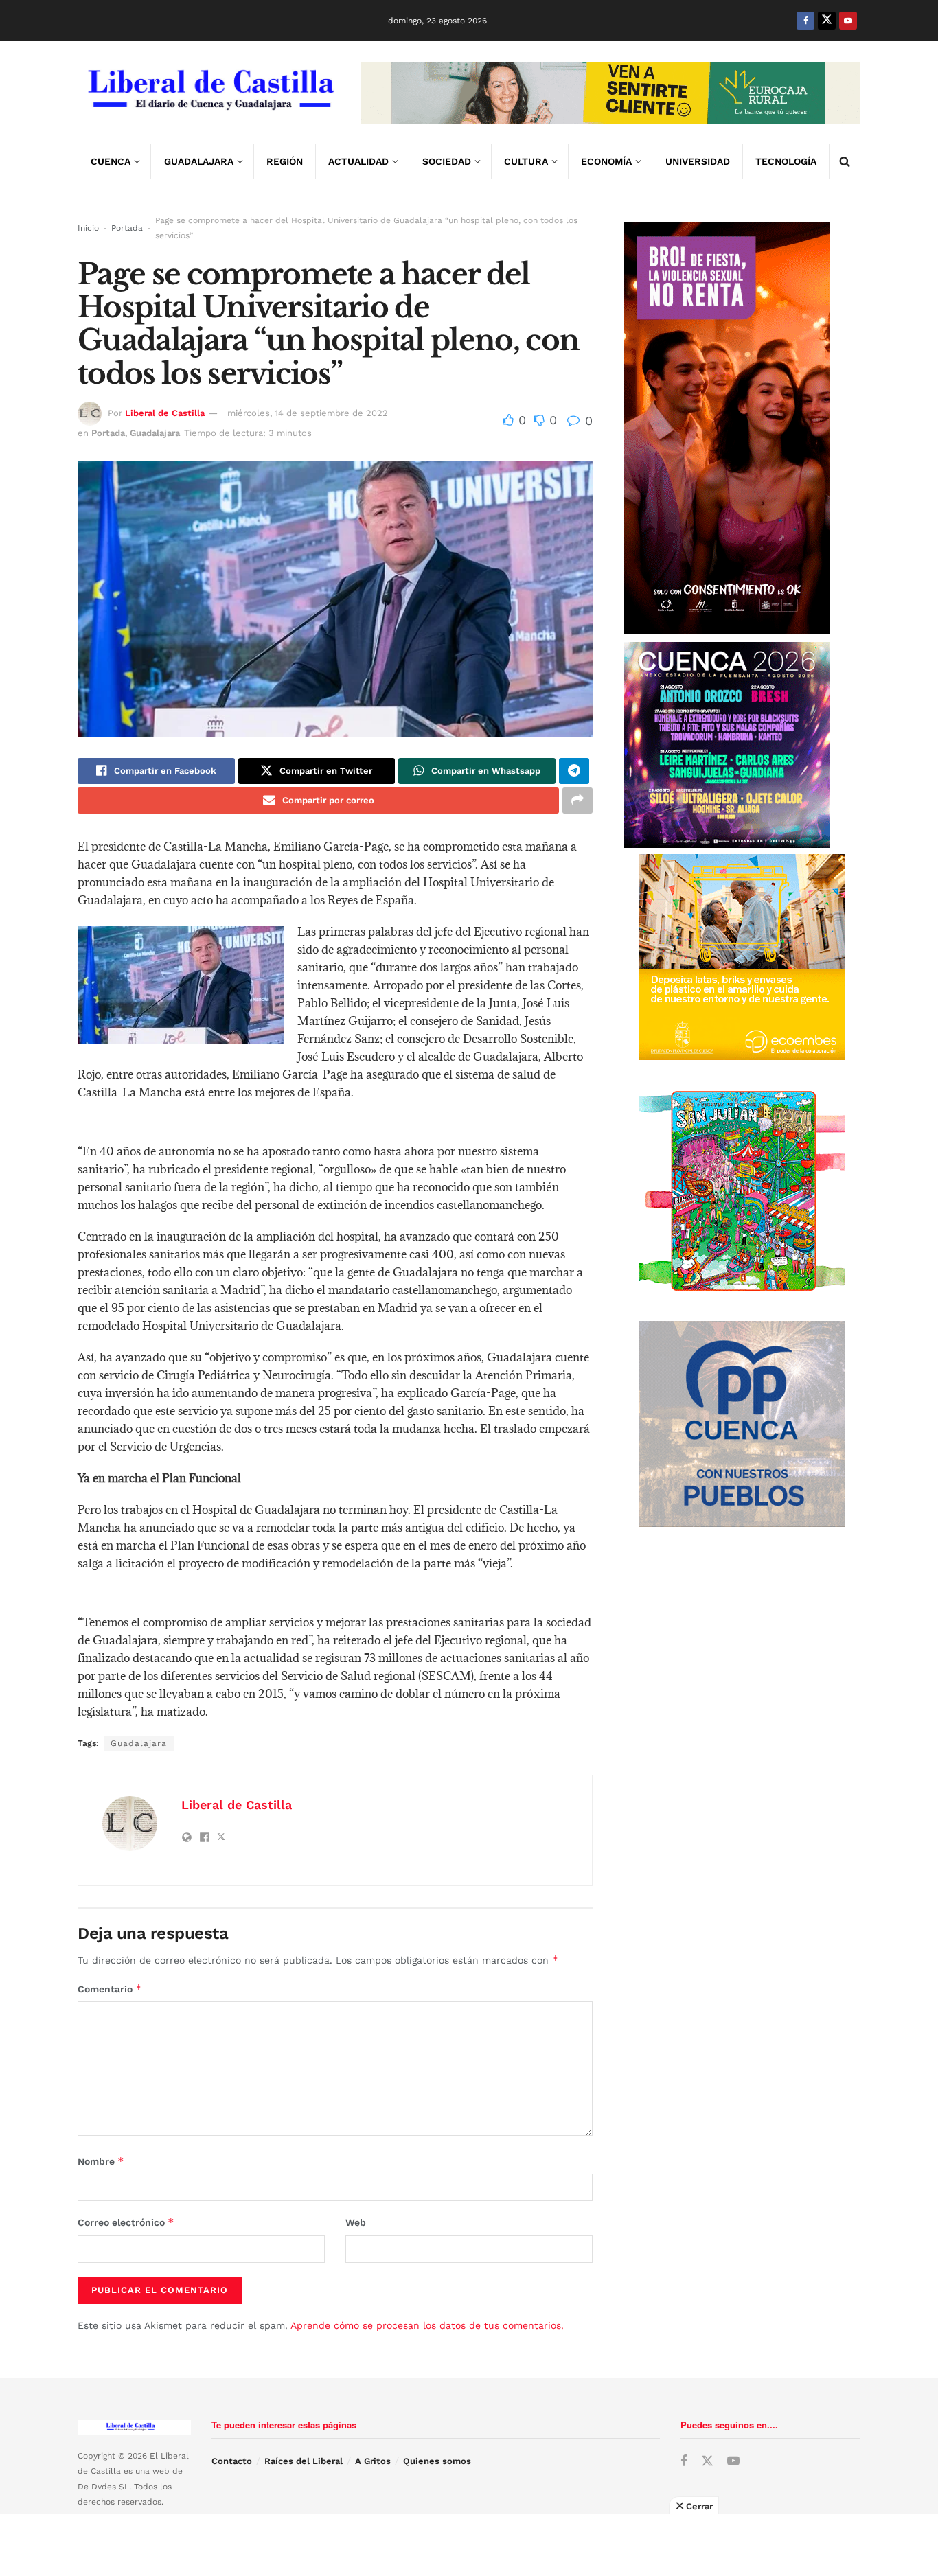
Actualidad (358, 161)
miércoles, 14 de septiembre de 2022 (308, 413)
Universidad (698, 161)
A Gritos (373, 2461)
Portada (127, 228)
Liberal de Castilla (165, 413)
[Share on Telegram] (574, 771)
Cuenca (111, 161)
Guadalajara (199, 161)
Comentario (110, 1989)
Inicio (88, 228)
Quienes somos (437, 2461)
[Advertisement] (469, 2545)
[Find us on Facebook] (805, 21)
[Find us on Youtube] (848, 21)
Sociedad (447, 161)
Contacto (232, 2461)
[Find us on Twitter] (827, 21)
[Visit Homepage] (209, 93)
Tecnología (786, 161)
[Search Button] (845, 161)
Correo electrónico (126, 2222)
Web (356, 2222)
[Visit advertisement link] (610, 93)
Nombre (101, 2161)
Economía (606, 161)
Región (285, 161)
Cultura (526, 161)
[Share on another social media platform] (577, 801)
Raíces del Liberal (304, 2461)
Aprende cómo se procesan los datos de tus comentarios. (427, 2325)
